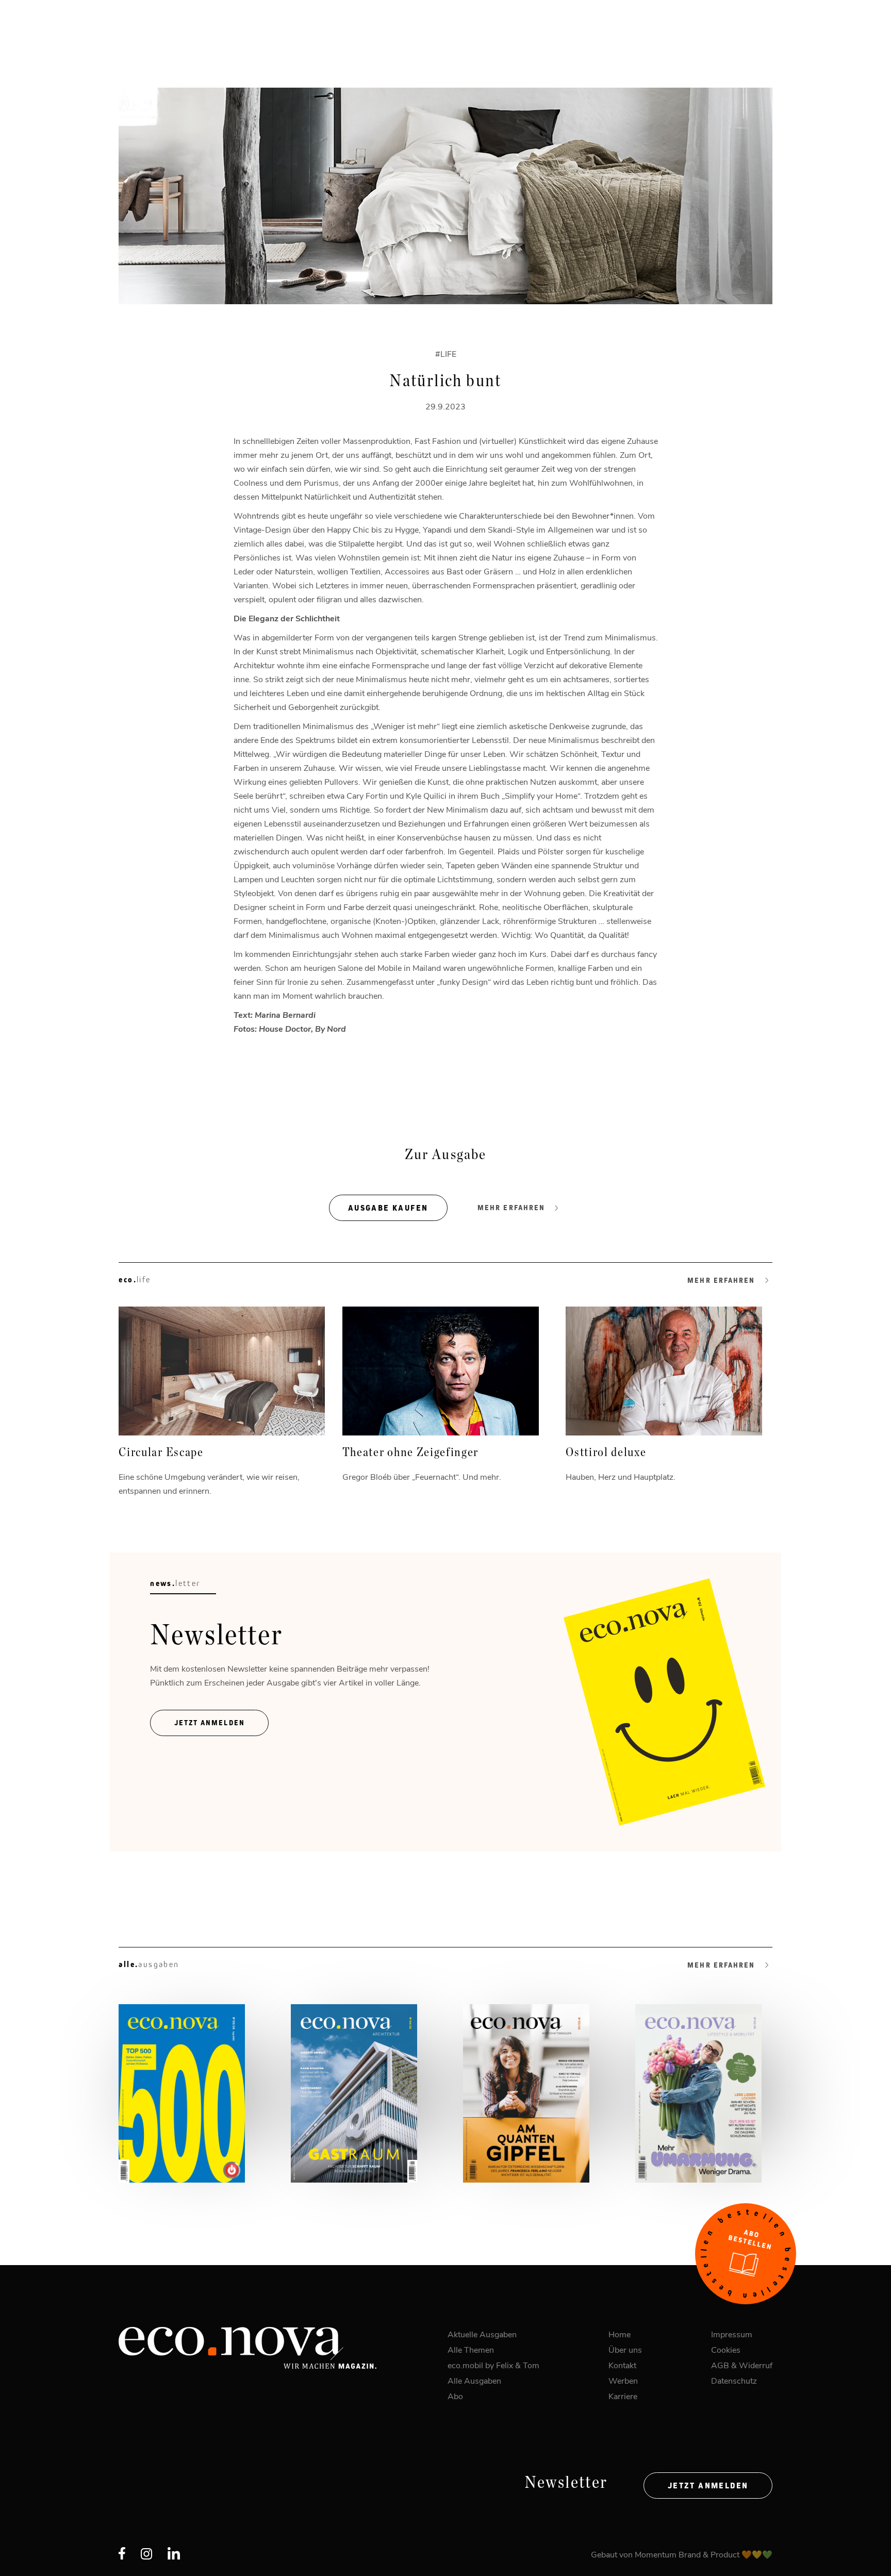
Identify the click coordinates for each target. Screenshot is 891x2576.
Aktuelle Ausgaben (482, 2334)
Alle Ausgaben (474, 2380)
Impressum (732, 2334)
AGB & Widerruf (742, 2365)
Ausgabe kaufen (388, 1208)
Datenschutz (734, 2380)
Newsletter (566, 2483)
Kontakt (622, 2365)
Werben (623, 2380)
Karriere (623, 2396)
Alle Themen (471, 2349)
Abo (455, 2396)
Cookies (726, 2349)
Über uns (625, 2349)
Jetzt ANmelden (210, 1723)
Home (620, 2334)
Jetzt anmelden (708, 2486)
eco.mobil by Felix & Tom (493, 2365)
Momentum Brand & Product (688, 2554)
